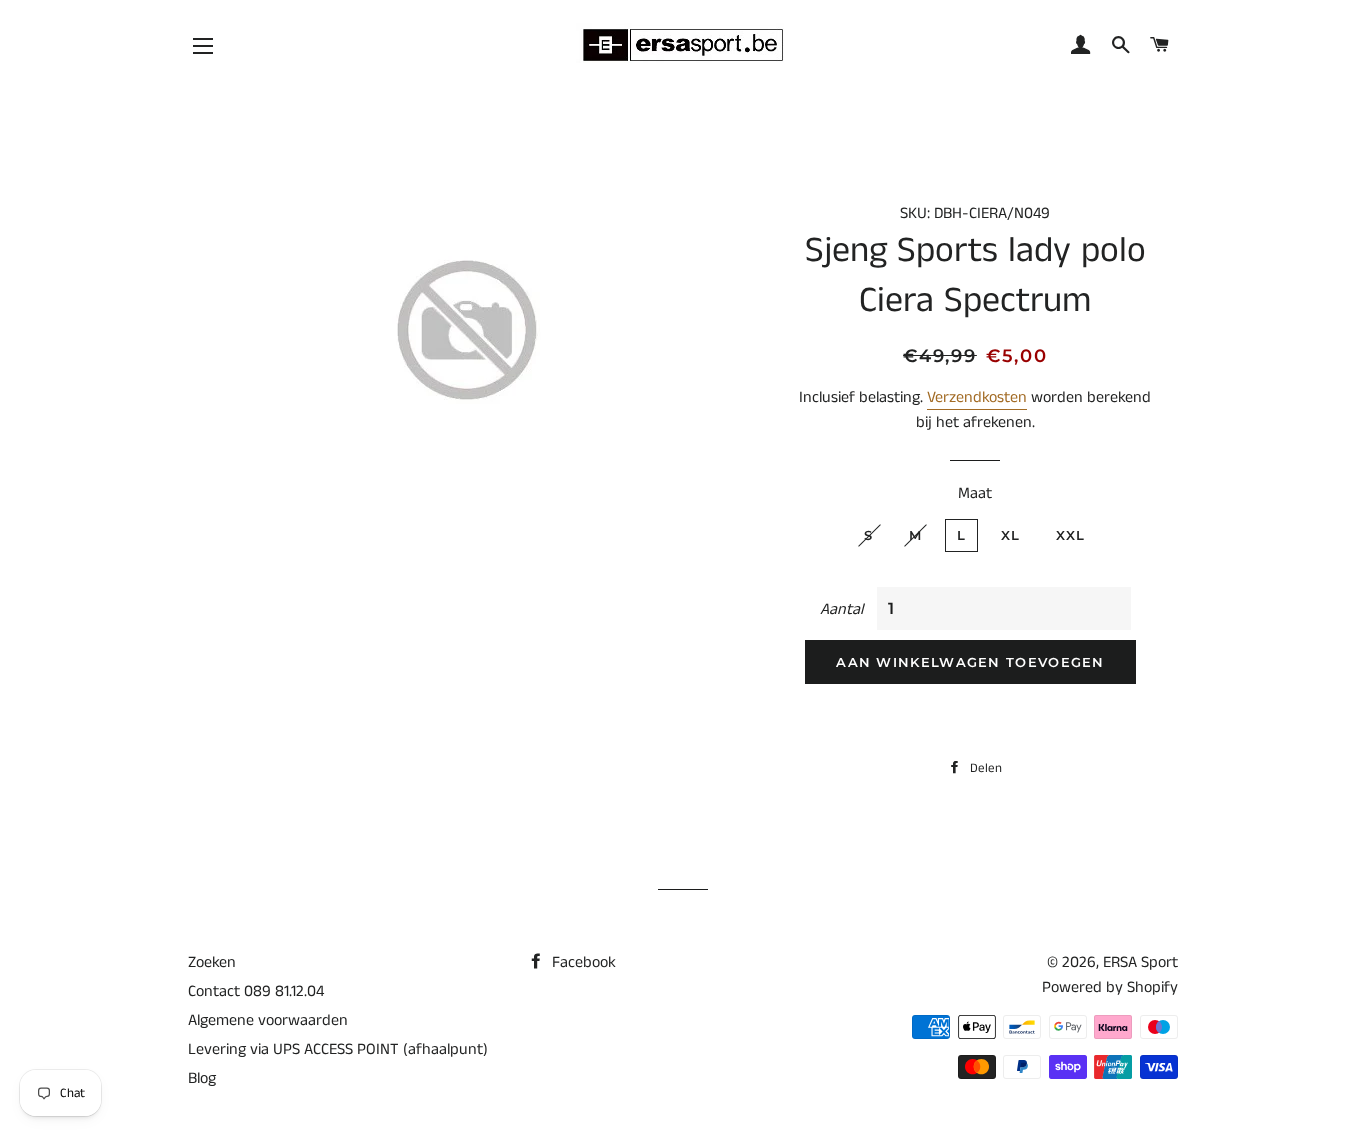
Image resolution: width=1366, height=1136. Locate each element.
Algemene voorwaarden (268, 1020)
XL (1011, 535)
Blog (202, 1078)
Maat (975, 493)
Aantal (841, 609)
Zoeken (212, 962)
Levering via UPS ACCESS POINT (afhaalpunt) (338, 1049)
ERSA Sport (1140, 962)
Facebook (582, 962)
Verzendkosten (977, 397)
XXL (1071, 535)
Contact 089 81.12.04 (256, 991)
